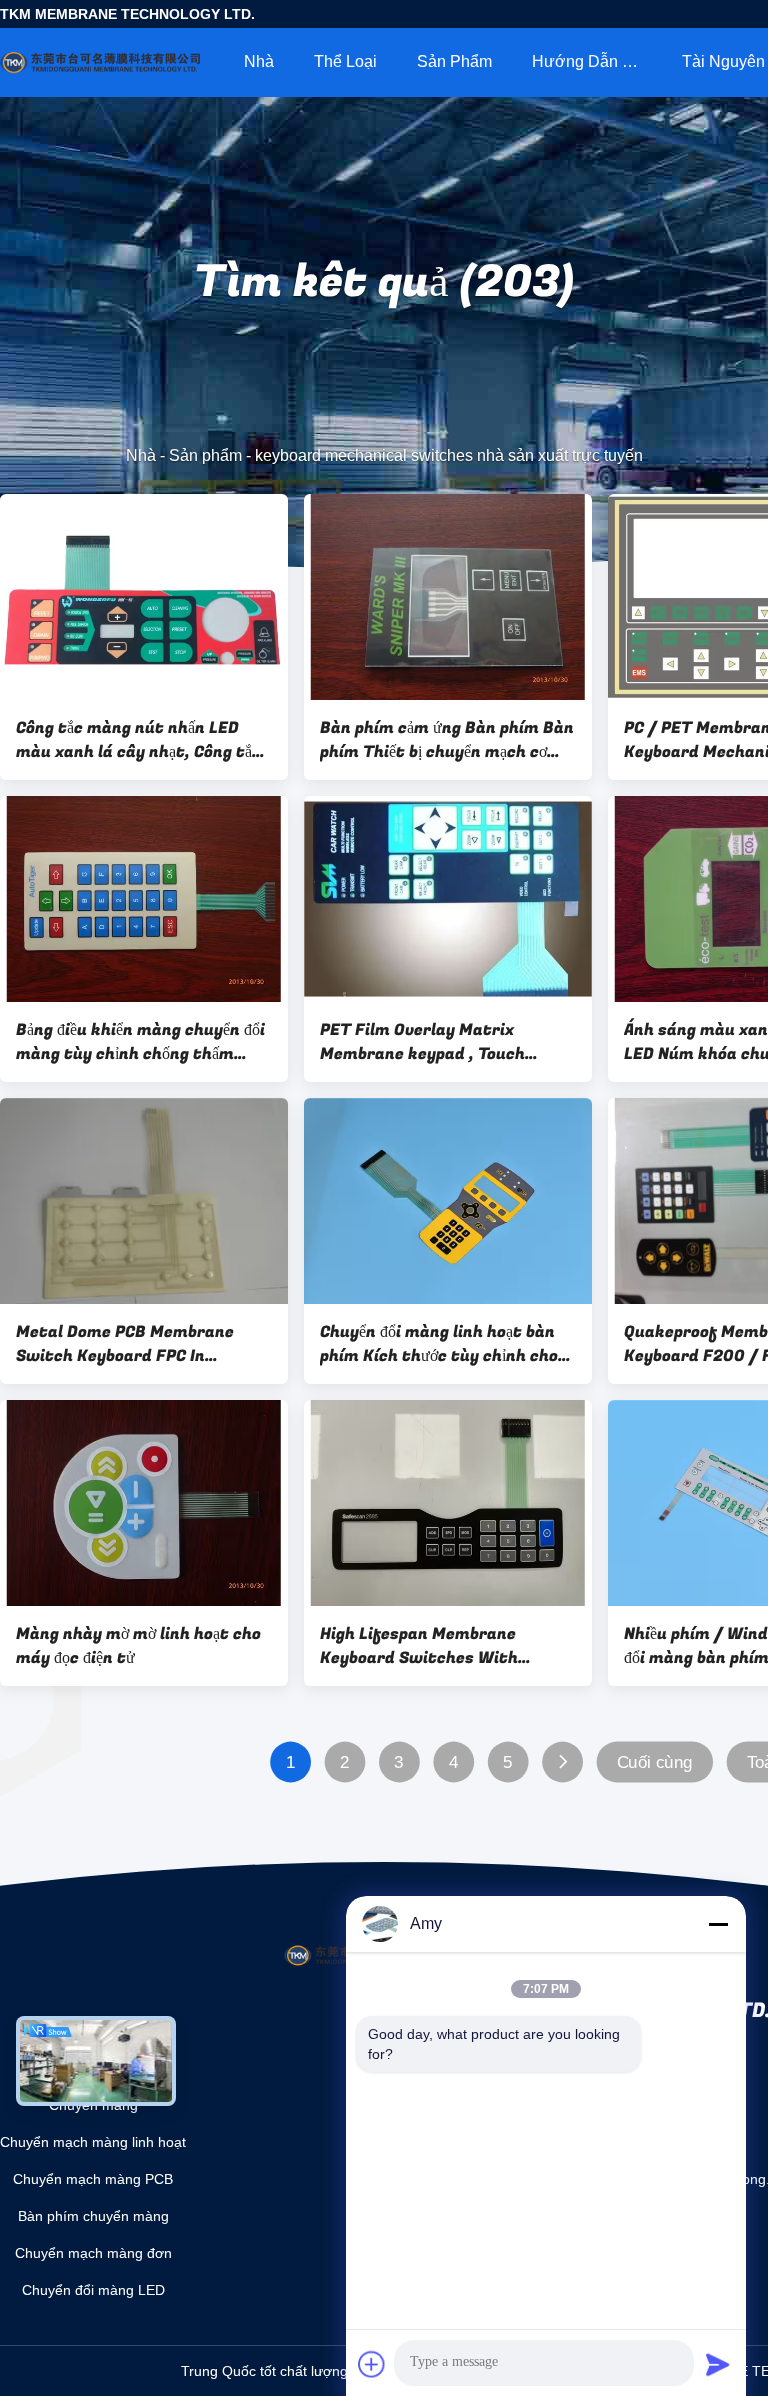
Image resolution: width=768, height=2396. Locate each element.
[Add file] (372, 2364)
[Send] (718, 2364)
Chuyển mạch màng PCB (93, 2179)
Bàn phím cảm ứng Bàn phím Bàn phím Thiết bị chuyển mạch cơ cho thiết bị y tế (447, 740)
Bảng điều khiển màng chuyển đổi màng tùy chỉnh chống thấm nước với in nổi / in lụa (140, 1042)
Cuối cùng (655, 1762)
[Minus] (718, 1924)
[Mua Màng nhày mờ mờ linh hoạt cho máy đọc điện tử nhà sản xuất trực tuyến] (144, 1503)
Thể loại (345, 61)
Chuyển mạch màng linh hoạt (93, 2142)
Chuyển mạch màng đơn (93, 2253)
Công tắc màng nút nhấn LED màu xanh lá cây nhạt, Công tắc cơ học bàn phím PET (138, 740)
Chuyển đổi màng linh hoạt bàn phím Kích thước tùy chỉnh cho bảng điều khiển (439, 1344)
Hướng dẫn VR (588, 61)
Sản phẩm (454, 61)
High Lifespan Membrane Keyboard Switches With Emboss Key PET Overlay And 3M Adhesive (448, 1646)
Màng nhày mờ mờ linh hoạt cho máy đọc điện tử (138, 1646)
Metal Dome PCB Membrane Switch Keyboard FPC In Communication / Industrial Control (128, 1344)
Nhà (259, 61)
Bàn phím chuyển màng (93, 2216)
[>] (562, 1762)
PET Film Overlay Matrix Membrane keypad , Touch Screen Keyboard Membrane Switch (431, 1042)
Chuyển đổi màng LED (93, 2290)
